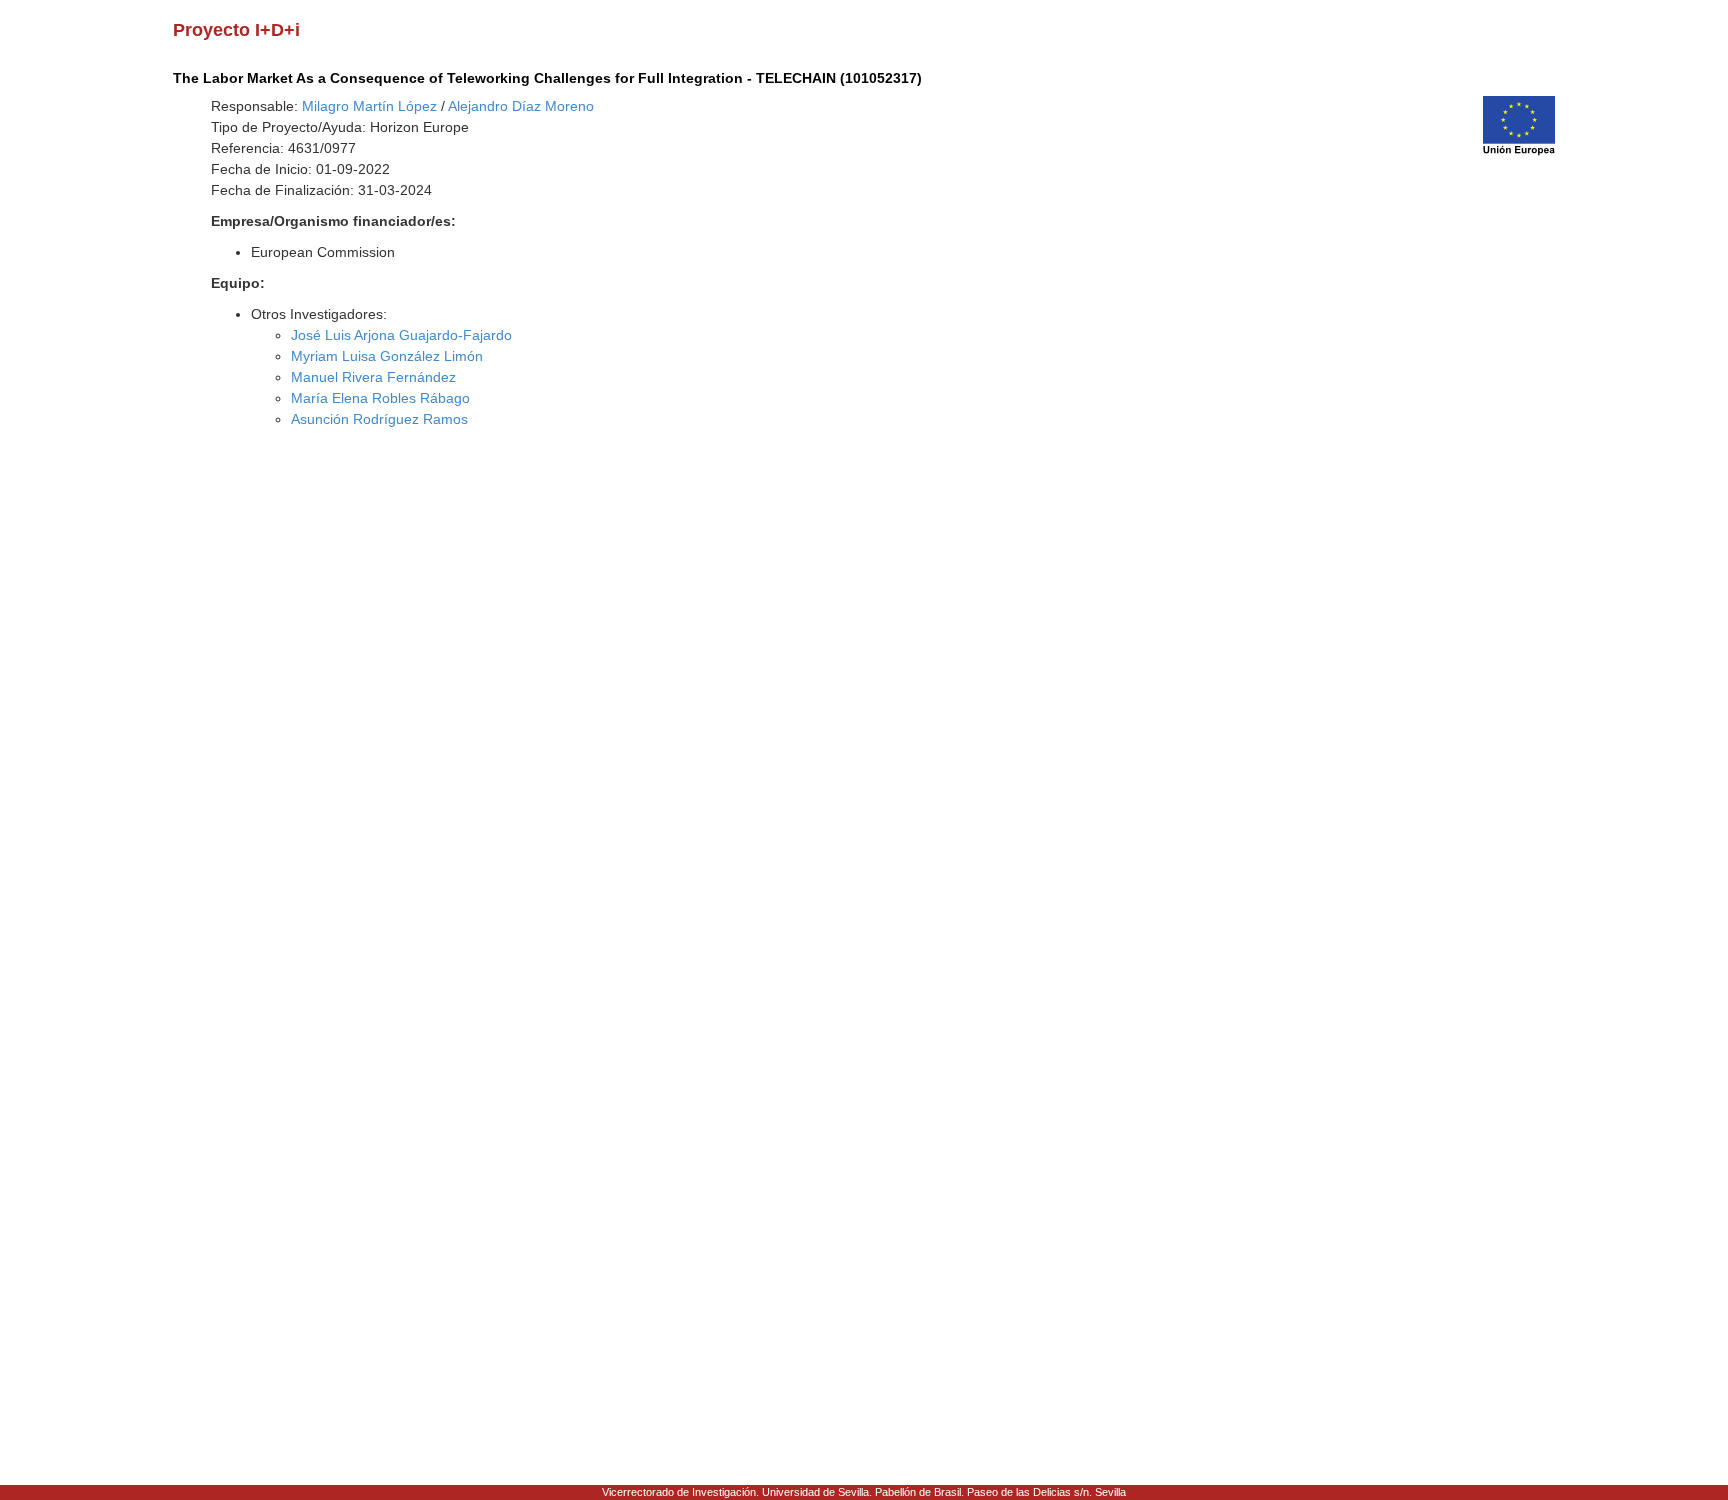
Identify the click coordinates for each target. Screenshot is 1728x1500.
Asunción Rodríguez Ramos (379, 419)
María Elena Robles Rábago (380, 398)
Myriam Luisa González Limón (387, 356)
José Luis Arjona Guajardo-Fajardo (401, 335)
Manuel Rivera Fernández (373, 377)
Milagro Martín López (369, 106)
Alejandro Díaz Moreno (521, 106)
